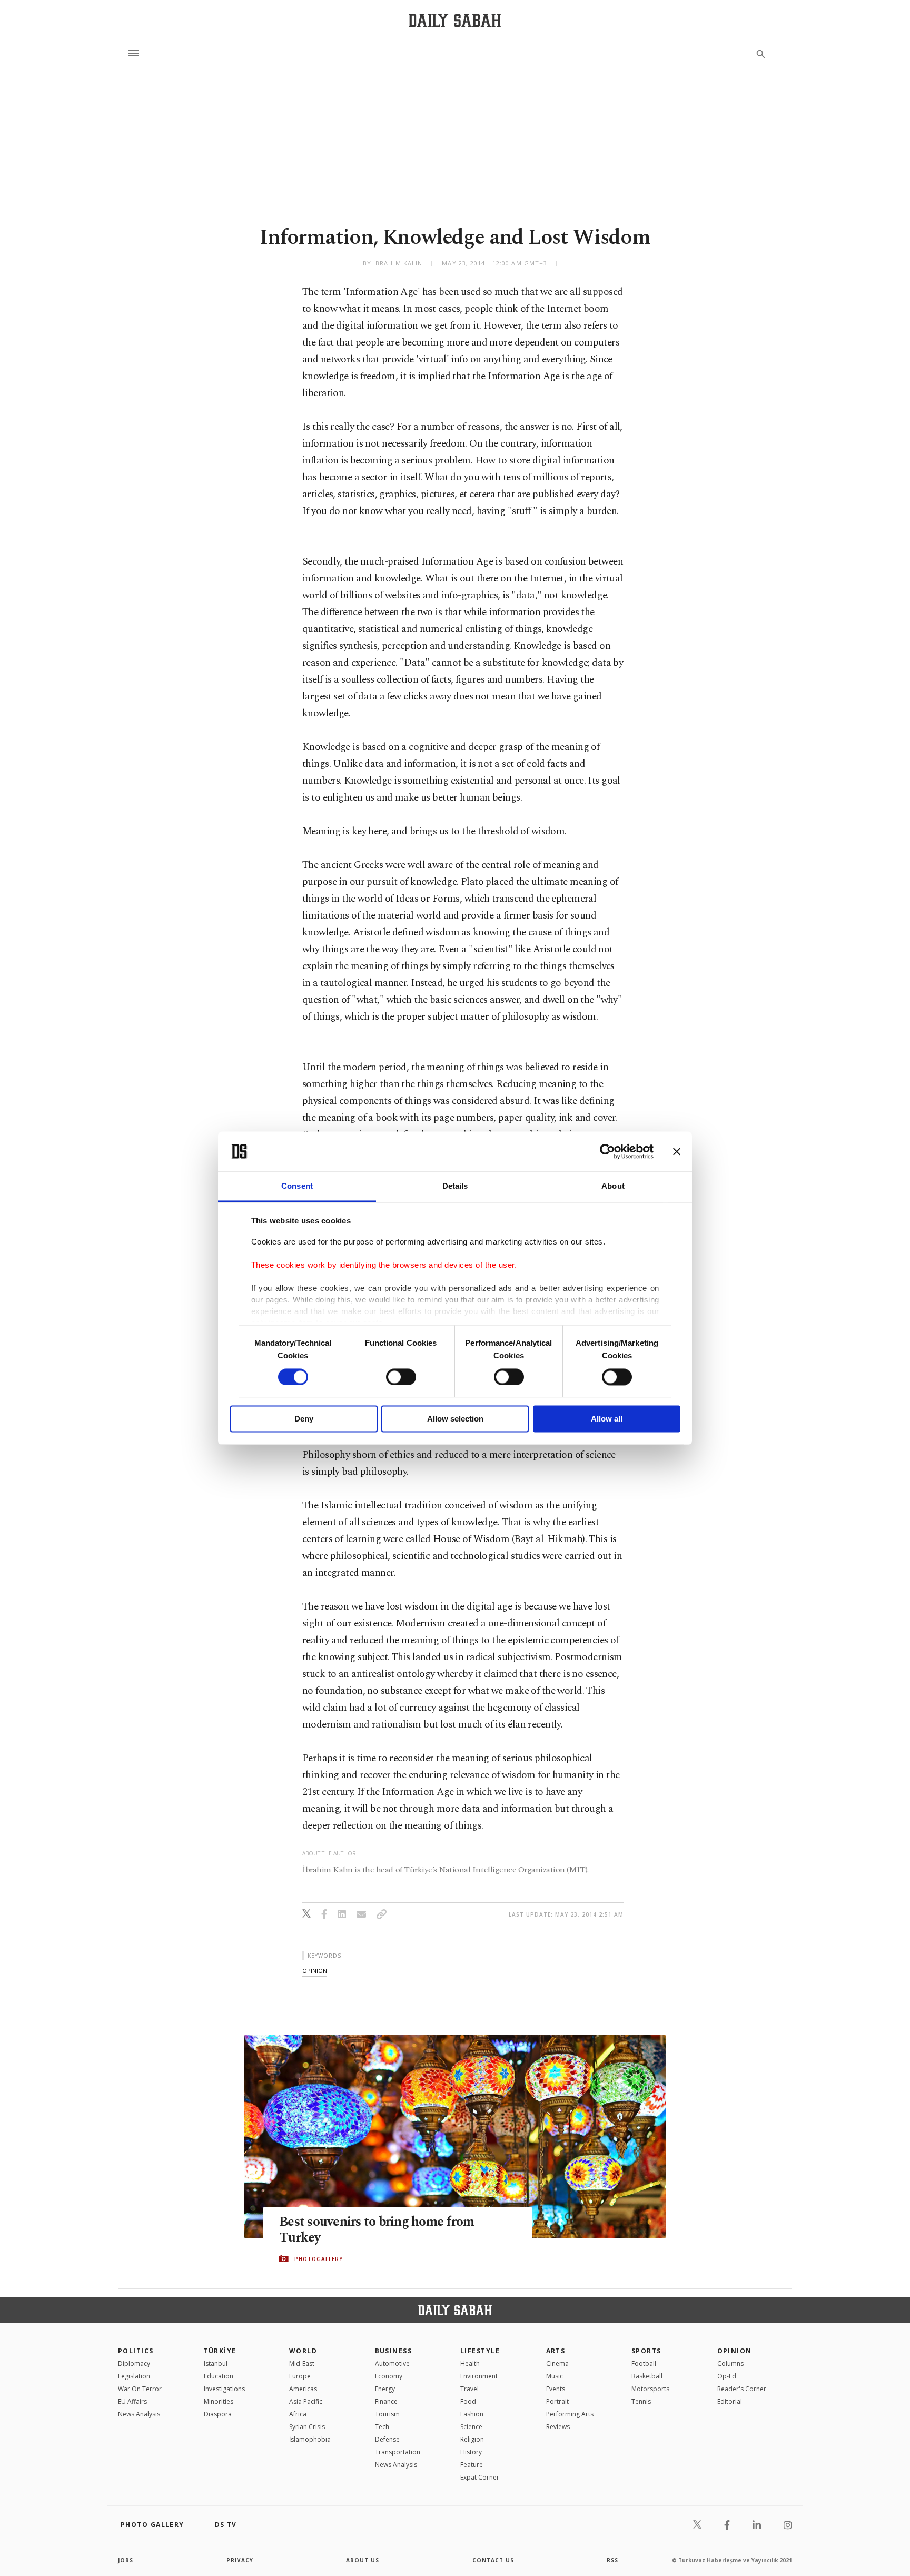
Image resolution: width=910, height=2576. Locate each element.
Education (219, 2376)
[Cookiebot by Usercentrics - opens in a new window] (607, 1151)
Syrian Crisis (307, 2427)
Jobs (126, 2560)
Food (468, 2401)
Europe (300, 2376)
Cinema (557, 2363)
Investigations (224, 2389)
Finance (386, 2401)
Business (394, 2351)
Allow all (607, 1419)
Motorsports (650, 2389)
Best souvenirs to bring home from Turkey (377, 2230)
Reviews (558, 2427)
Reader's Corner (742, 2389)
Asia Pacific (306, 2401)
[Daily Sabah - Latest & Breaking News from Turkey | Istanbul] (455, 20)
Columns (730, 2363)
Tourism (387, 2414)
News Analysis (139, 2414)
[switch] (401, 1377)
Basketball (647, 2376)
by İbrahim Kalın (393, 263)
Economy (389, 2376)
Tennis (641, 2401)
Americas (303, 2389)
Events (556, 2389)
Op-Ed (727, 2376)
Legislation (134, 2376)
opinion (315, 1971)
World (303, 2351)
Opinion (735, 2351)
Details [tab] (455, 1186)
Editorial (730, 2401)
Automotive (392, 2363)
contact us (493, 2560)
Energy (385, 2389)
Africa (298, 2414)
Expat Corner (480, 2477)
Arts (556, 2351)
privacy (240, 2560)
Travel (469, 2389)
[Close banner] (677, 1151)
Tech (382, 2427)
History (471, 2452)
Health (470, 2363)
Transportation (398, 2452)
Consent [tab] (297, 1186)
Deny (304, 1419)
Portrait (557, 2401)
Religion (472, 2439)
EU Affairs (132, 2401)
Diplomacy (134, 2363)
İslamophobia (310, 2439)
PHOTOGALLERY (319, 2259)
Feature (472, 2465)
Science (471, 2427)
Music (555, 2376)
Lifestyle (480, 2351)
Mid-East (302, 2363)
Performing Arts (570, 2414)
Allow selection (455, 1419)
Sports (646, 2351)
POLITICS (136, 2351)
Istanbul (216, 2363)
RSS (612, 2560)
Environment (479, 2376)
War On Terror (140, 2389)
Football (644, 2363)
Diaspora (218, 2414)
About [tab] (613, 1186)
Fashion (472, 2414)
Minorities (219, 2401)
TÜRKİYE (220, 2351)
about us (363, 2560)
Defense (387, 2439)
